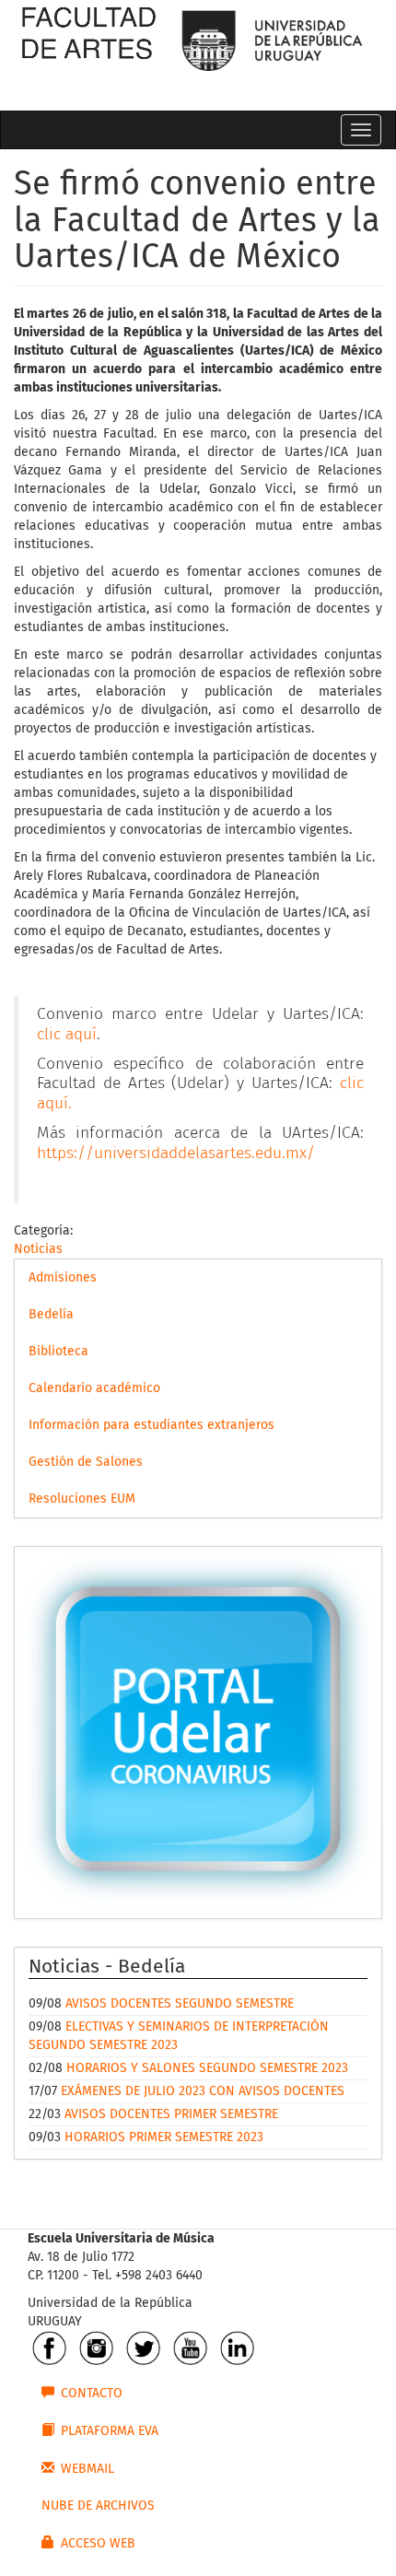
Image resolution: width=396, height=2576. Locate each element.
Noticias (38, 1249)
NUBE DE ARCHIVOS (98, 2506)
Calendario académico (94, 1388)
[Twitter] (143, 2348)
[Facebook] (49, 2348)
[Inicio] (88, 46)
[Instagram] (96, 2348)
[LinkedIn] (237, 2348)
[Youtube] (190, 2348)
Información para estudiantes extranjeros (151, 1425)
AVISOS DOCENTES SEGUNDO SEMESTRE (180, 2004)
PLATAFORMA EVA (110, 2431)
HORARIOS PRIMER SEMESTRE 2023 (164, 2137)
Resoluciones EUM (82, 1499)
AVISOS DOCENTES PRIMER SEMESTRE (171, 2114)
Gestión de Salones (86, 1462)
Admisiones (63, 1278)
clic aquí (67, 1035)
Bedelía (51, 1315)
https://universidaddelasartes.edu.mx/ (176, 1153)
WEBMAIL (87, 2469)
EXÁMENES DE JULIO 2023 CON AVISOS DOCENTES (203, 2091)
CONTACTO (92, 2394)
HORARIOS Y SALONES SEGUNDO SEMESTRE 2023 (207, 2068)
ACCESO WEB (98, 2544)
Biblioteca (58, 1352)
